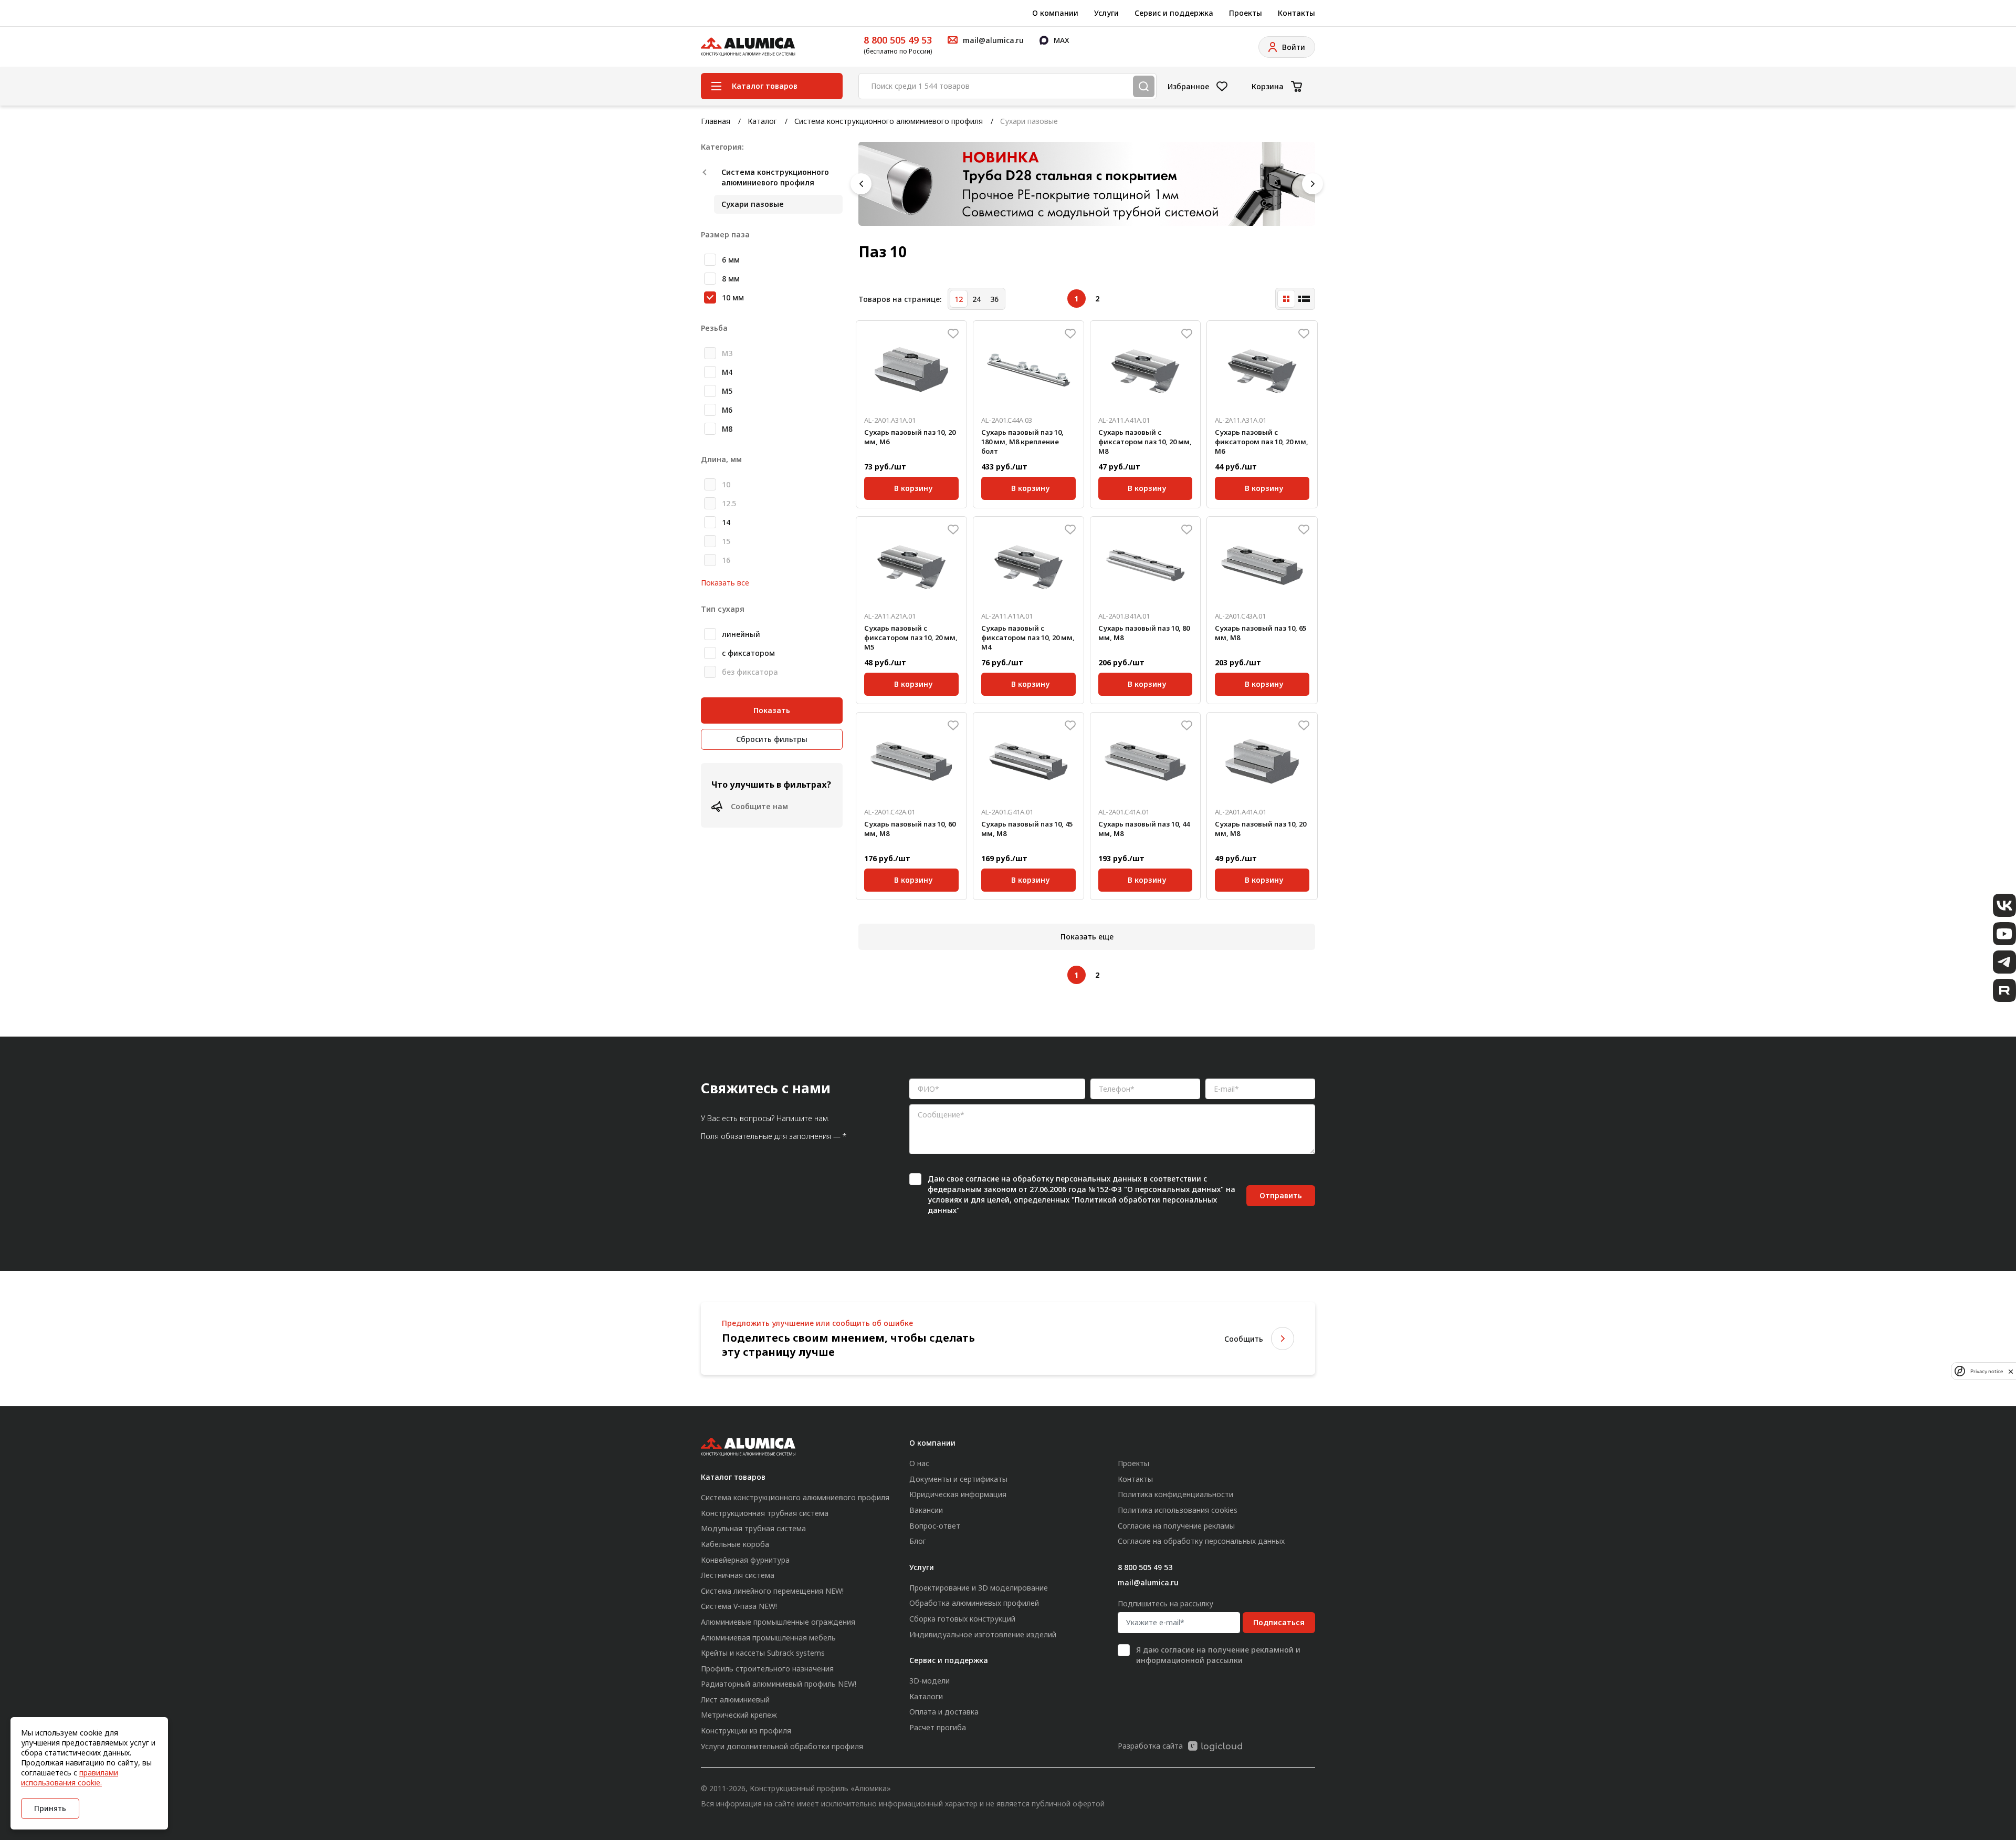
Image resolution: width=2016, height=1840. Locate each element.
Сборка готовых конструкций (962, 1619)
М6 (727, 410)
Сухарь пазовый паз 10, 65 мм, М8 (1261, 633)
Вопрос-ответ (935, 1526)
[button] (861, 184)
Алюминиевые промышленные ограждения (778, 1622)
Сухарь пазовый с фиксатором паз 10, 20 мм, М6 (1262, 442)
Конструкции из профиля (746, 1731)
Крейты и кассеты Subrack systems (763, 1653)
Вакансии (926, 1510)
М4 (727, 372)
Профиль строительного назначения (767, 1669)
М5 (727, 391)
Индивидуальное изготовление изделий (983, 1634)
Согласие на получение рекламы (1176, 1526)
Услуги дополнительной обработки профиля (782, 1746)
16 (726, 560)
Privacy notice (1987, 1371)
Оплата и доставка (944, 1712)
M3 (727, 353)
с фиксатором (748, 653)
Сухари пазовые (753, 204)
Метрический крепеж (739, 1715)
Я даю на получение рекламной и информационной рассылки (1218, 1655)
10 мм (733, 297)
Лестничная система (738, 1575)
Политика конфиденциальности (1175, 1494)
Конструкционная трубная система (765, 1513)
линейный (741, 634)
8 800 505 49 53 (898, 40)
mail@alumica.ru (1148, 1582)
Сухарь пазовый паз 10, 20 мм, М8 (1261, 829)
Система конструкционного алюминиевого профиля (889, 121)
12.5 (729, 503)
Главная (716, 121)
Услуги (1106, 13)
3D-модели (930, 1681)
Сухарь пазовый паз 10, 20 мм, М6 (910, 437)
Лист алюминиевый (735, 1700)
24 (976, 299)
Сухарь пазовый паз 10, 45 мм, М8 (1027, 829)
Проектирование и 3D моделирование (979, 1588)
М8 (727, 429)
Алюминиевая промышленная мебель (768, 1638)
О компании (1055, 13)
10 (726, 484)
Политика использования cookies (1178, 1510)
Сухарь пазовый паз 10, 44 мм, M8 (1144, 829)
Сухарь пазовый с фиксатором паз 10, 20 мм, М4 (1028, 637)
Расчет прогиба (938, 1727)
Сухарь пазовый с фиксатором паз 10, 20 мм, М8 (1145, 442)
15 (726, 541)
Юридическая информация (958, 1494)
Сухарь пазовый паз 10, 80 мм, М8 (1144, 633)
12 (959, 299)
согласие (982, 1179)
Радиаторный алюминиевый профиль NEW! (779, 1684)
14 (726, 522)
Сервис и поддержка (1174, 13)
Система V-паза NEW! (739, 1606)
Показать (772, 710)
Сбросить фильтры (772, 739)
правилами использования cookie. (70, 1778)
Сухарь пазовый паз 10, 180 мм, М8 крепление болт (1022, 442)
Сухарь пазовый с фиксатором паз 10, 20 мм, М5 (911, 637)
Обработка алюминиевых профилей (974, 1603)
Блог (918, 1541)
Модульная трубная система (753, 1528)
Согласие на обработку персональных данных (1201, 1541)
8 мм (731, 279)
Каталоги (926, 1696)
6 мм (731, 260)
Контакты (1296, 13)
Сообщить (1244, 1339)
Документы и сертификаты (958, 1479)
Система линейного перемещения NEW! (772, 1591)
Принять (50, 1808)
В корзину (913, 487)
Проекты (1246, 13)
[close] (2011, 1371)
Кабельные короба (735, 1544)
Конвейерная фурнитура (745, 1560)
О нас (919, 1463)
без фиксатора (750, 672)
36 (994, 299)
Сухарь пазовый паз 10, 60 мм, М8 (910, 829)
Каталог (762, 121)
